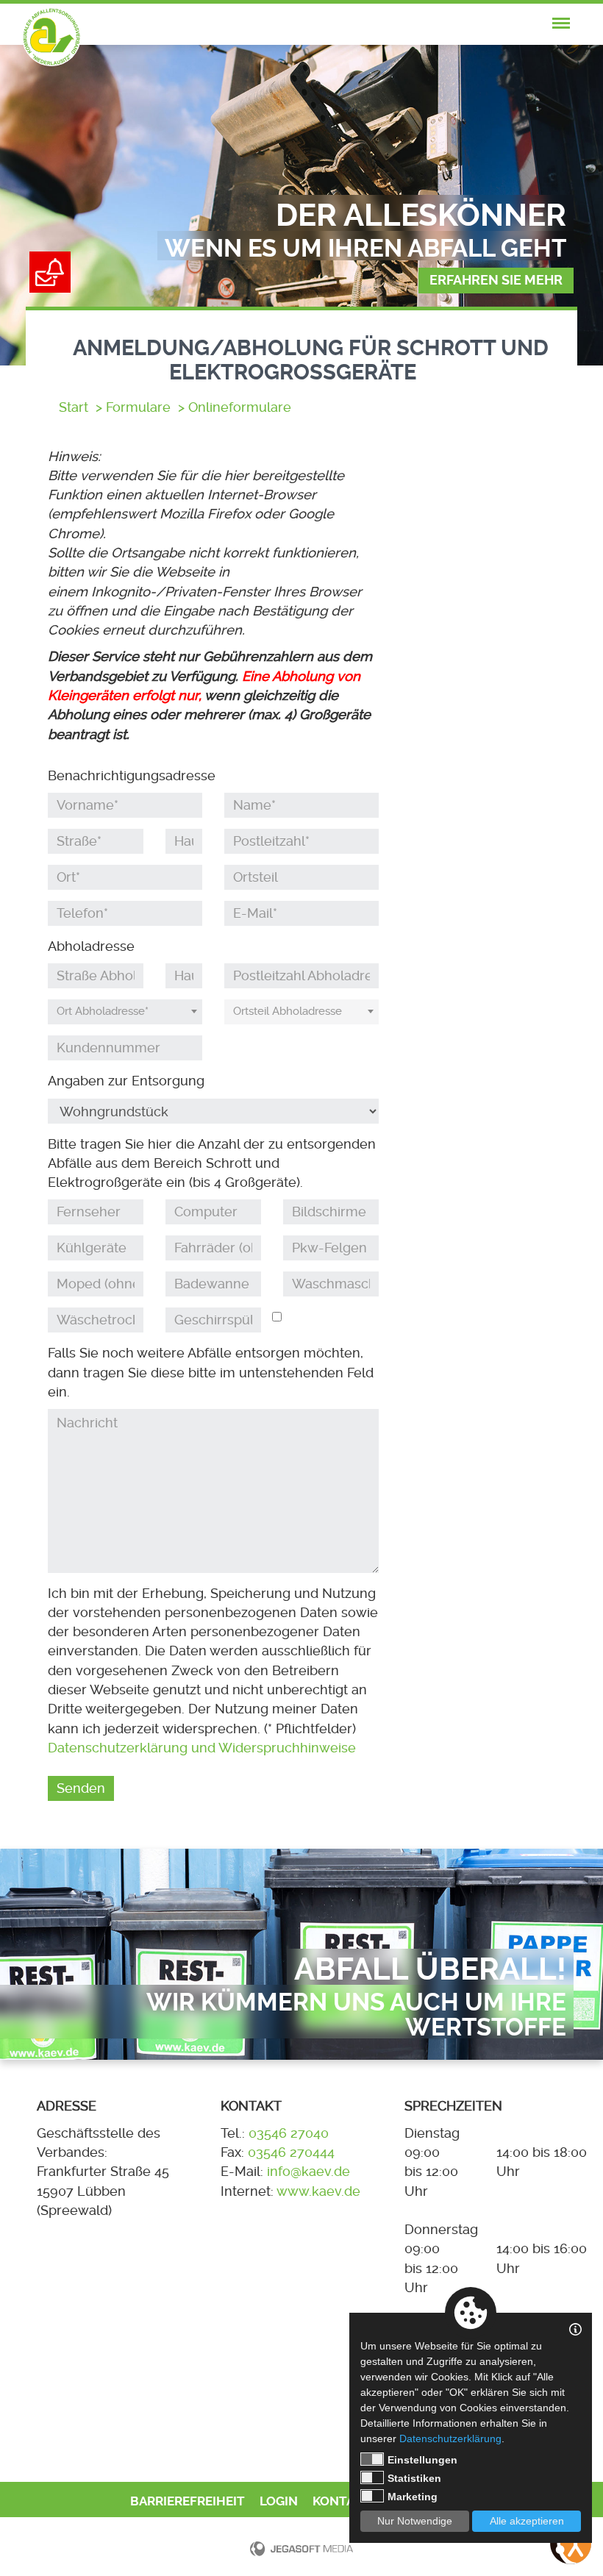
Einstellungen (422, 2460)
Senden (81, 1788)
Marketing (413, 2497)
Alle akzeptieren (527, 2521)
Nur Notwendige (415, 2521)
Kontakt (342, 2501)
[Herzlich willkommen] (51, 37)
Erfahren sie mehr (496, 280)
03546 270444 (291, 2152)
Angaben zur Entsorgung (126, 1081)
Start (74, 407)
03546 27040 (289, 2133)
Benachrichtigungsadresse (132, 776)
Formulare (138, 407)
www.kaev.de (318, 2191)
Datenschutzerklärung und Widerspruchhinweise (202, 1748)
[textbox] (125, 1012)
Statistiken (414, 2478)
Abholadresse (91, 946)
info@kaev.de (308, 2172)
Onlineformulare (240, 407)
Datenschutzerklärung (450, 2438)
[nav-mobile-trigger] (561, 24)
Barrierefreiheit (188, 2501)
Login (279, 2501)
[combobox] (125, 1012)
